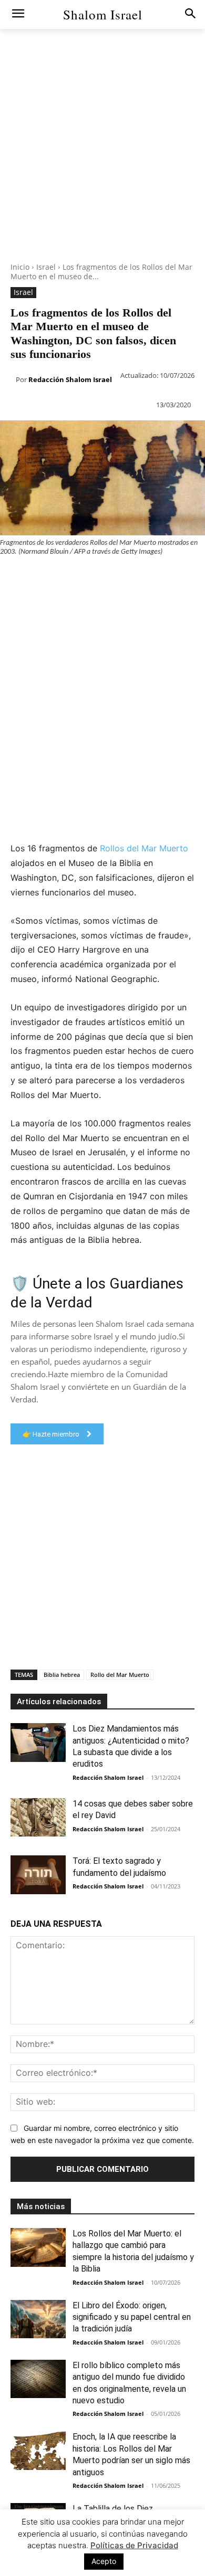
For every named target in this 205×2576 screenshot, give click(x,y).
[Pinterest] (59, 577)
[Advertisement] (102, 160)
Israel (46, 267)
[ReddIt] (131, 577)
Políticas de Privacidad (134, 2545)
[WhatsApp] (83, 577)
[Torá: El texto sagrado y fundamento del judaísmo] (38, 1875)
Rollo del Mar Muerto (120, 1675)
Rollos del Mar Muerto (144, 848)
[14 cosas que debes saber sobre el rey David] (38, 1818)
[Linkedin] (107, 577)
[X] (35, 577)
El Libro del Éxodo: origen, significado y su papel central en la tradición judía (132, 2317)
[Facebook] (11, 577)
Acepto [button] (104, 2561)
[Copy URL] (11, 602)
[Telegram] (180, 577)
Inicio (20, 267)
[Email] (156, 577)
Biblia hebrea (62, 1675)
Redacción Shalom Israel (70, 379)
